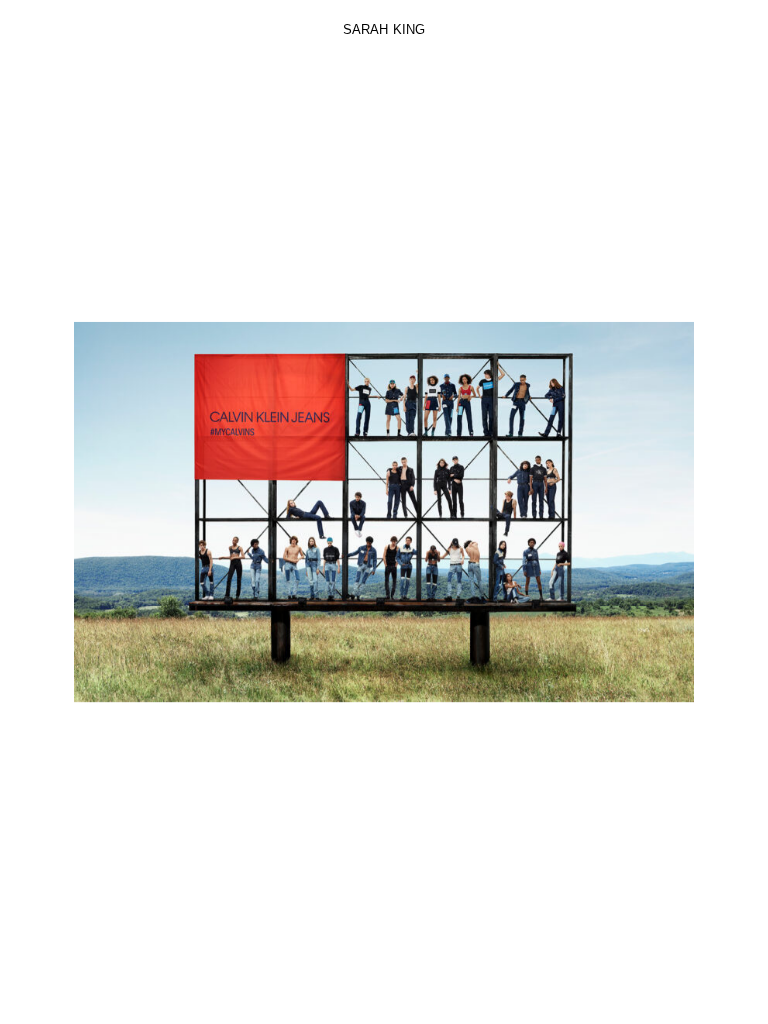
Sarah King (384, 29)
